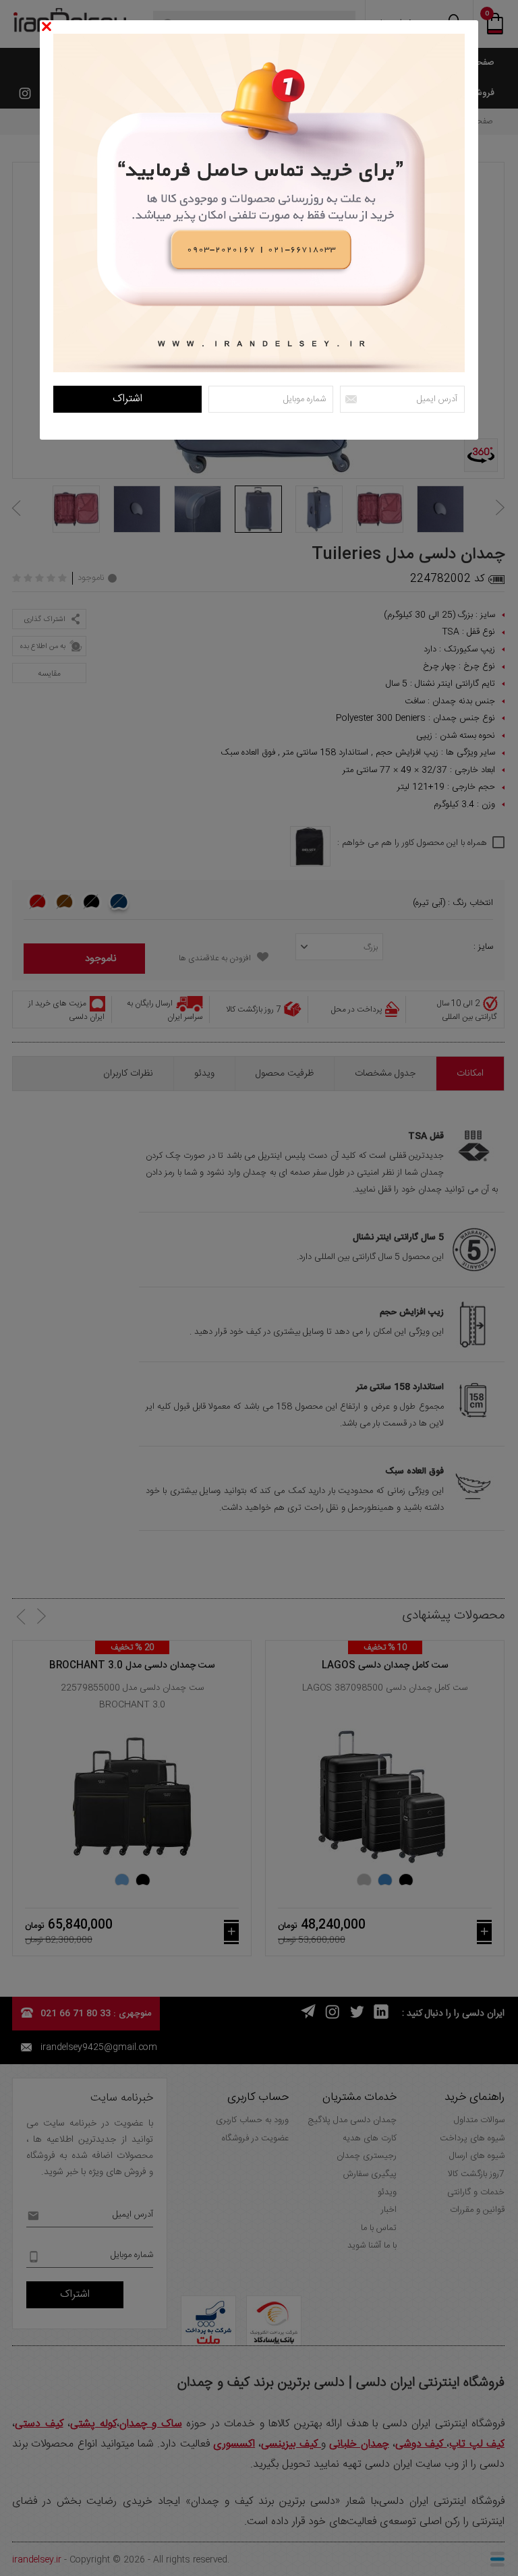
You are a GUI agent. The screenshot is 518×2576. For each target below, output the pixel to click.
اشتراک (127, 399)
